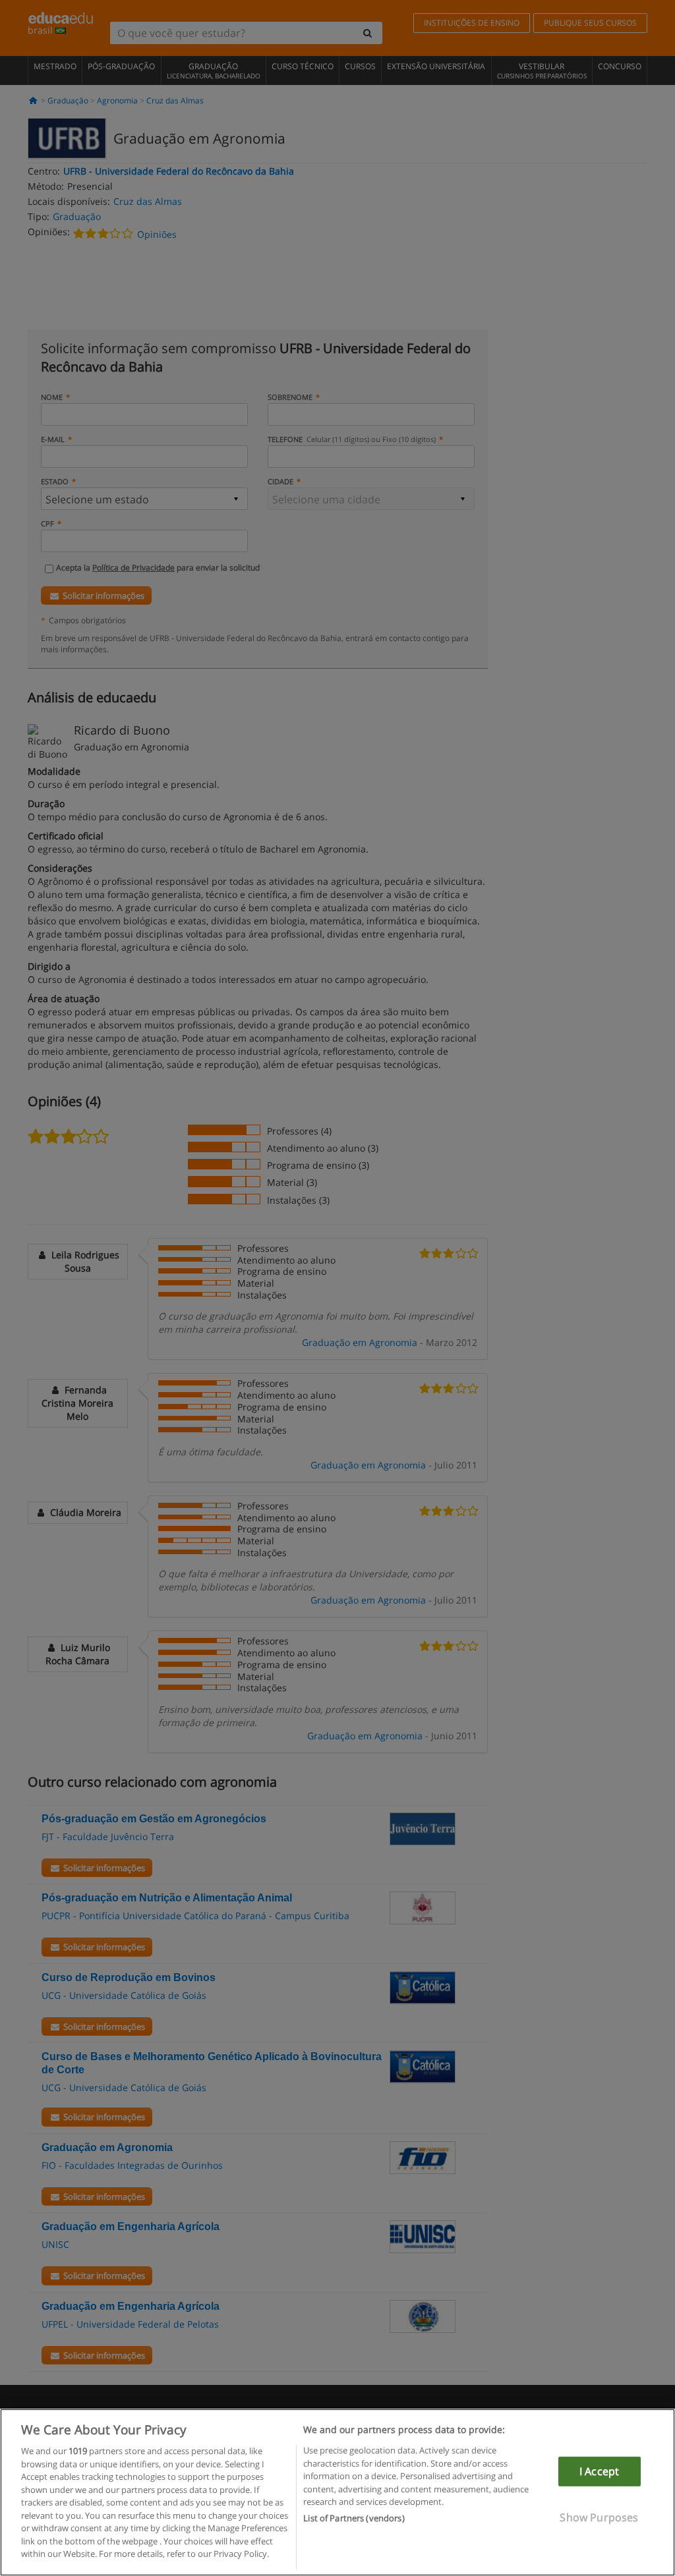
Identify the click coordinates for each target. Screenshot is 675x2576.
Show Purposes (599, 2517)
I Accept (599, 2471)
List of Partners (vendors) (354, 2518)
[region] (337, 2492)
